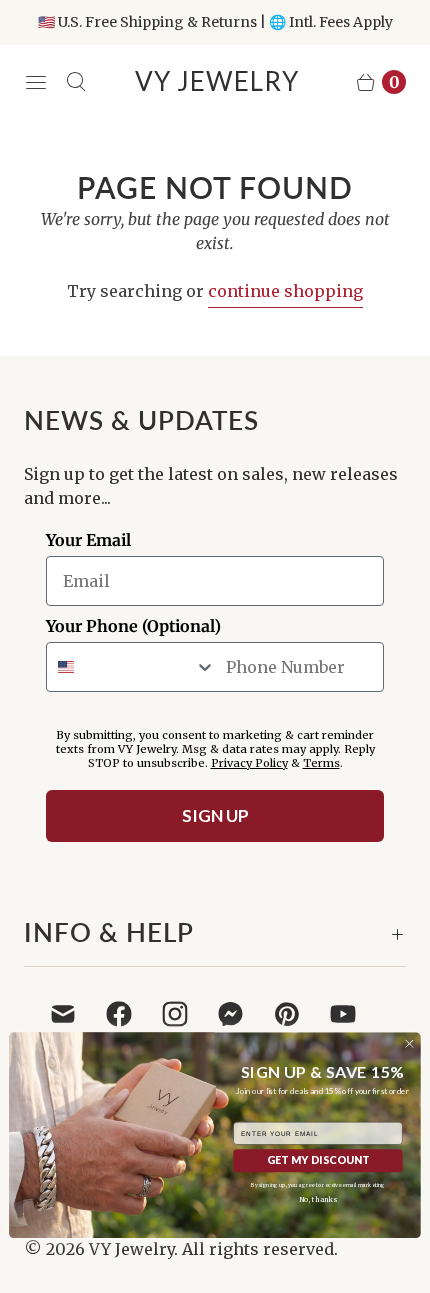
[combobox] (131, 667)
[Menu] (36, 82)
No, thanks (317, 1200)
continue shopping (285, 291)
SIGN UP (215, 815)
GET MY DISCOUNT (318, 1160)
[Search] (76, 82)
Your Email (88, 540)
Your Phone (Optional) (133, 626)
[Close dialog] (409, 1044)
